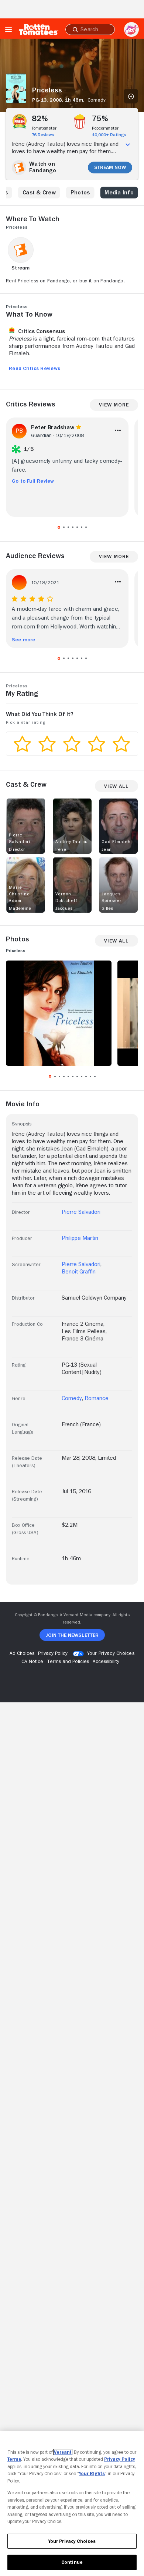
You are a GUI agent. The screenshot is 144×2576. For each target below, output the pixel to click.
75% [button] (100, 119)
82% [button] (40, 119)
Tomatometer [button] (44, 128)
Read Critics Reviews (35, 368)
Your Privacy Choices (111, 1653)
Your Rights (92, 2473)
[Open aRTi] (131, 29)
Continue (72, 2562)
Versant (63, 2452)
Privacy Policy (120, 2459)
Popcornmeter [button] (105, 128)
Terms (14, 2459)
